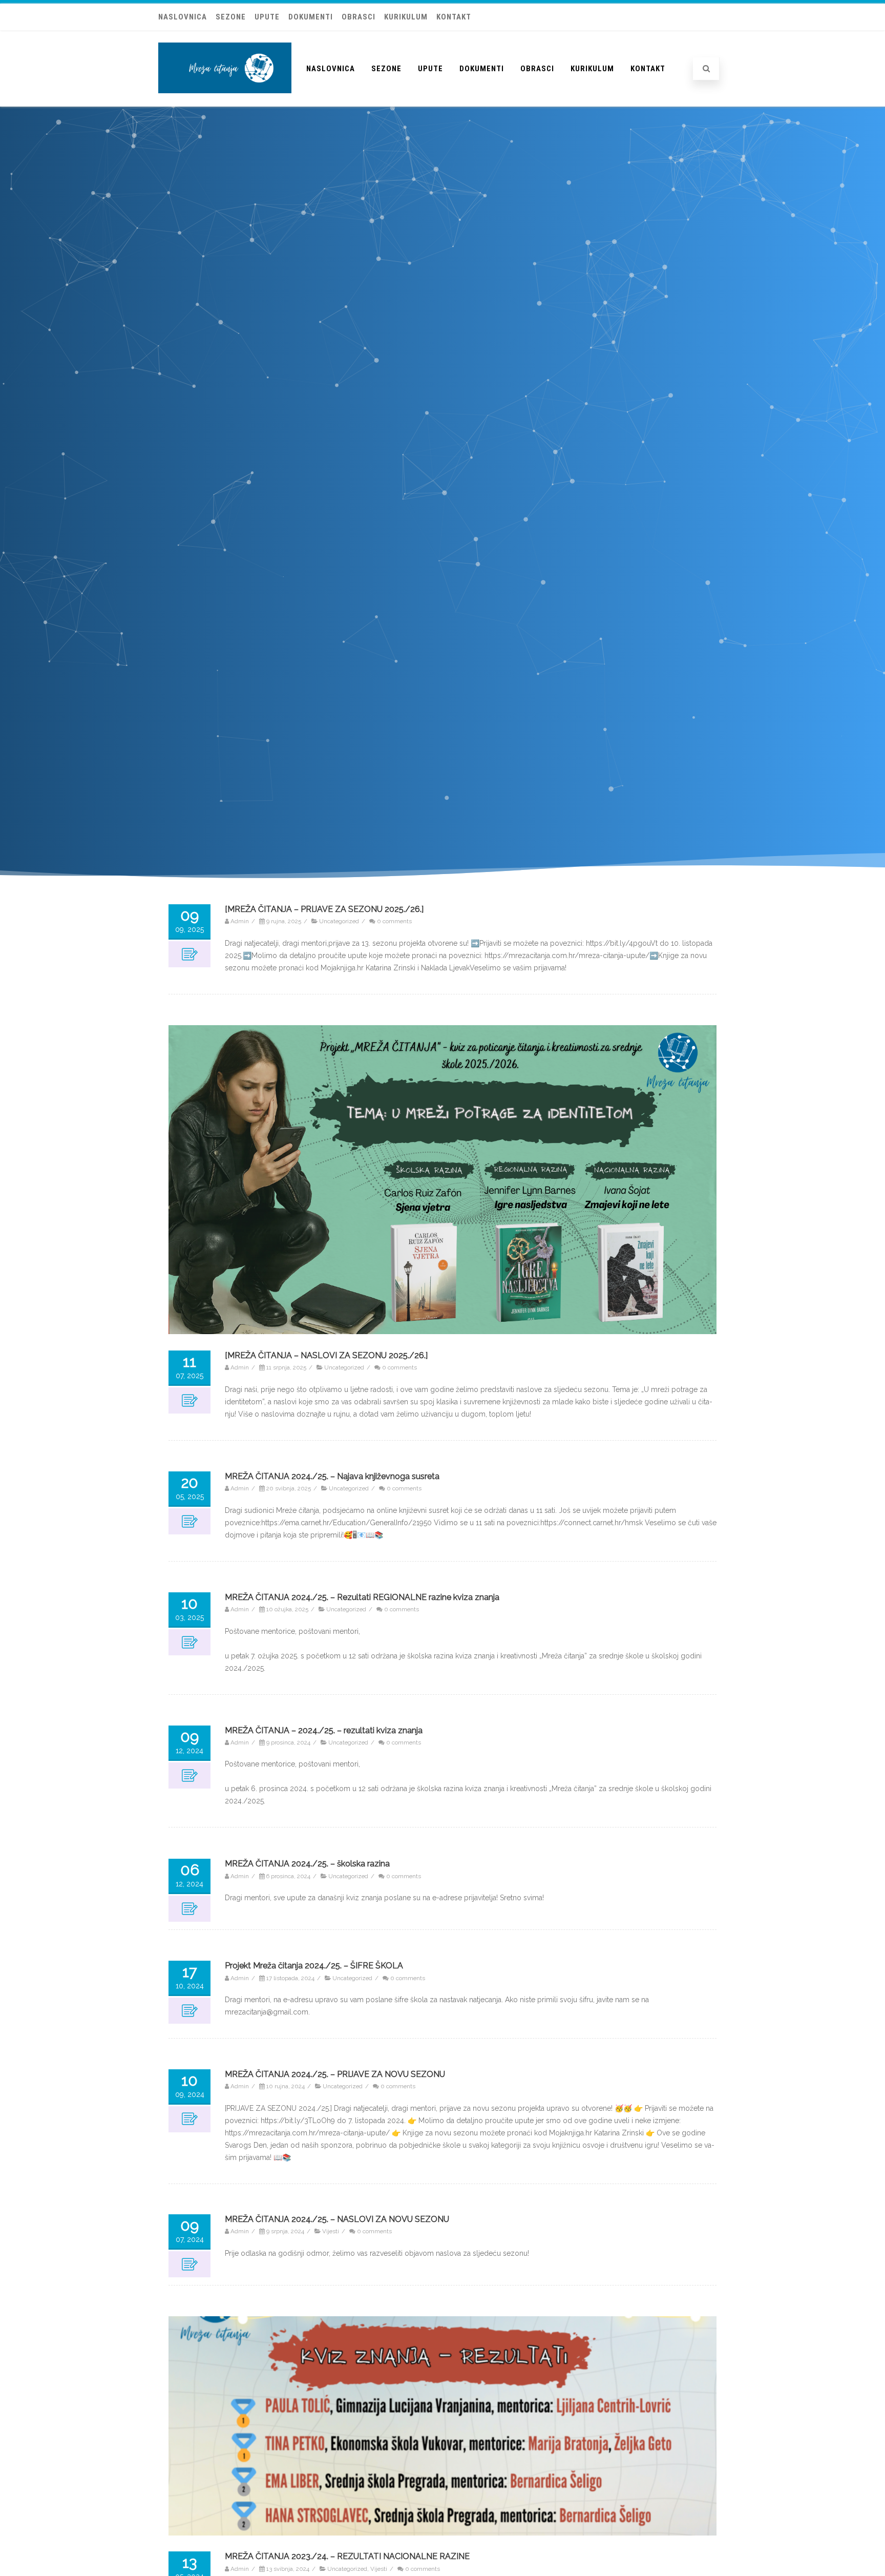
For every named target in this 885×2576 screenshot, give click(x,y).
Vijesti (331, 2232)
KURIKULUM (406, 17)
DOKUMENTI (311, 17)
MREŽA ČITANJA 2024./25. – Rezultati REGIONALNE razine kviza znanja (362, 1597)
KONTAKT (454, 17)
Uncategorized (339, 922)
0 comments (394, 922)
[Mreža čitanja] (225, 103)
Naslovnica (183, 17)
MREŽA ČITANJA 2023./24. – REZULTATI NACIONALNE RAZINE (347, 2557)
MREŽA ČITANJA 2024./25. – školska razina (307, 1864)
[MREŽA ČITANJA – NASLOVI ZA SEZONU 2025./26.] (326, 1355)
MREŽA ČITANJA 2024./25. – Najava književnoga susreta (332, 1476)
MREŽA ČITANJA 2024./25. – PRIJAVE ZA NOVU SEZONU (335, 2074)
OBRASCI (359, 17)
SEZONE (231, 17)
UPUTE (267, 17)
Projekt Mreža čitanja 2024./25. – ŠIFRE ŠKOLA (314, 1966)
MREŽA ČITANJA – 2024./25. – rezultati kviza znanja (324, 1730)
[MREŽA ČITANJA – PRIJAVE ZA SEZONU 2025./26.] (324, 909)
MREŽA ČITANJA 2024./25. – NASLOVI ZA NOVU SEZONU (337, 2219)
